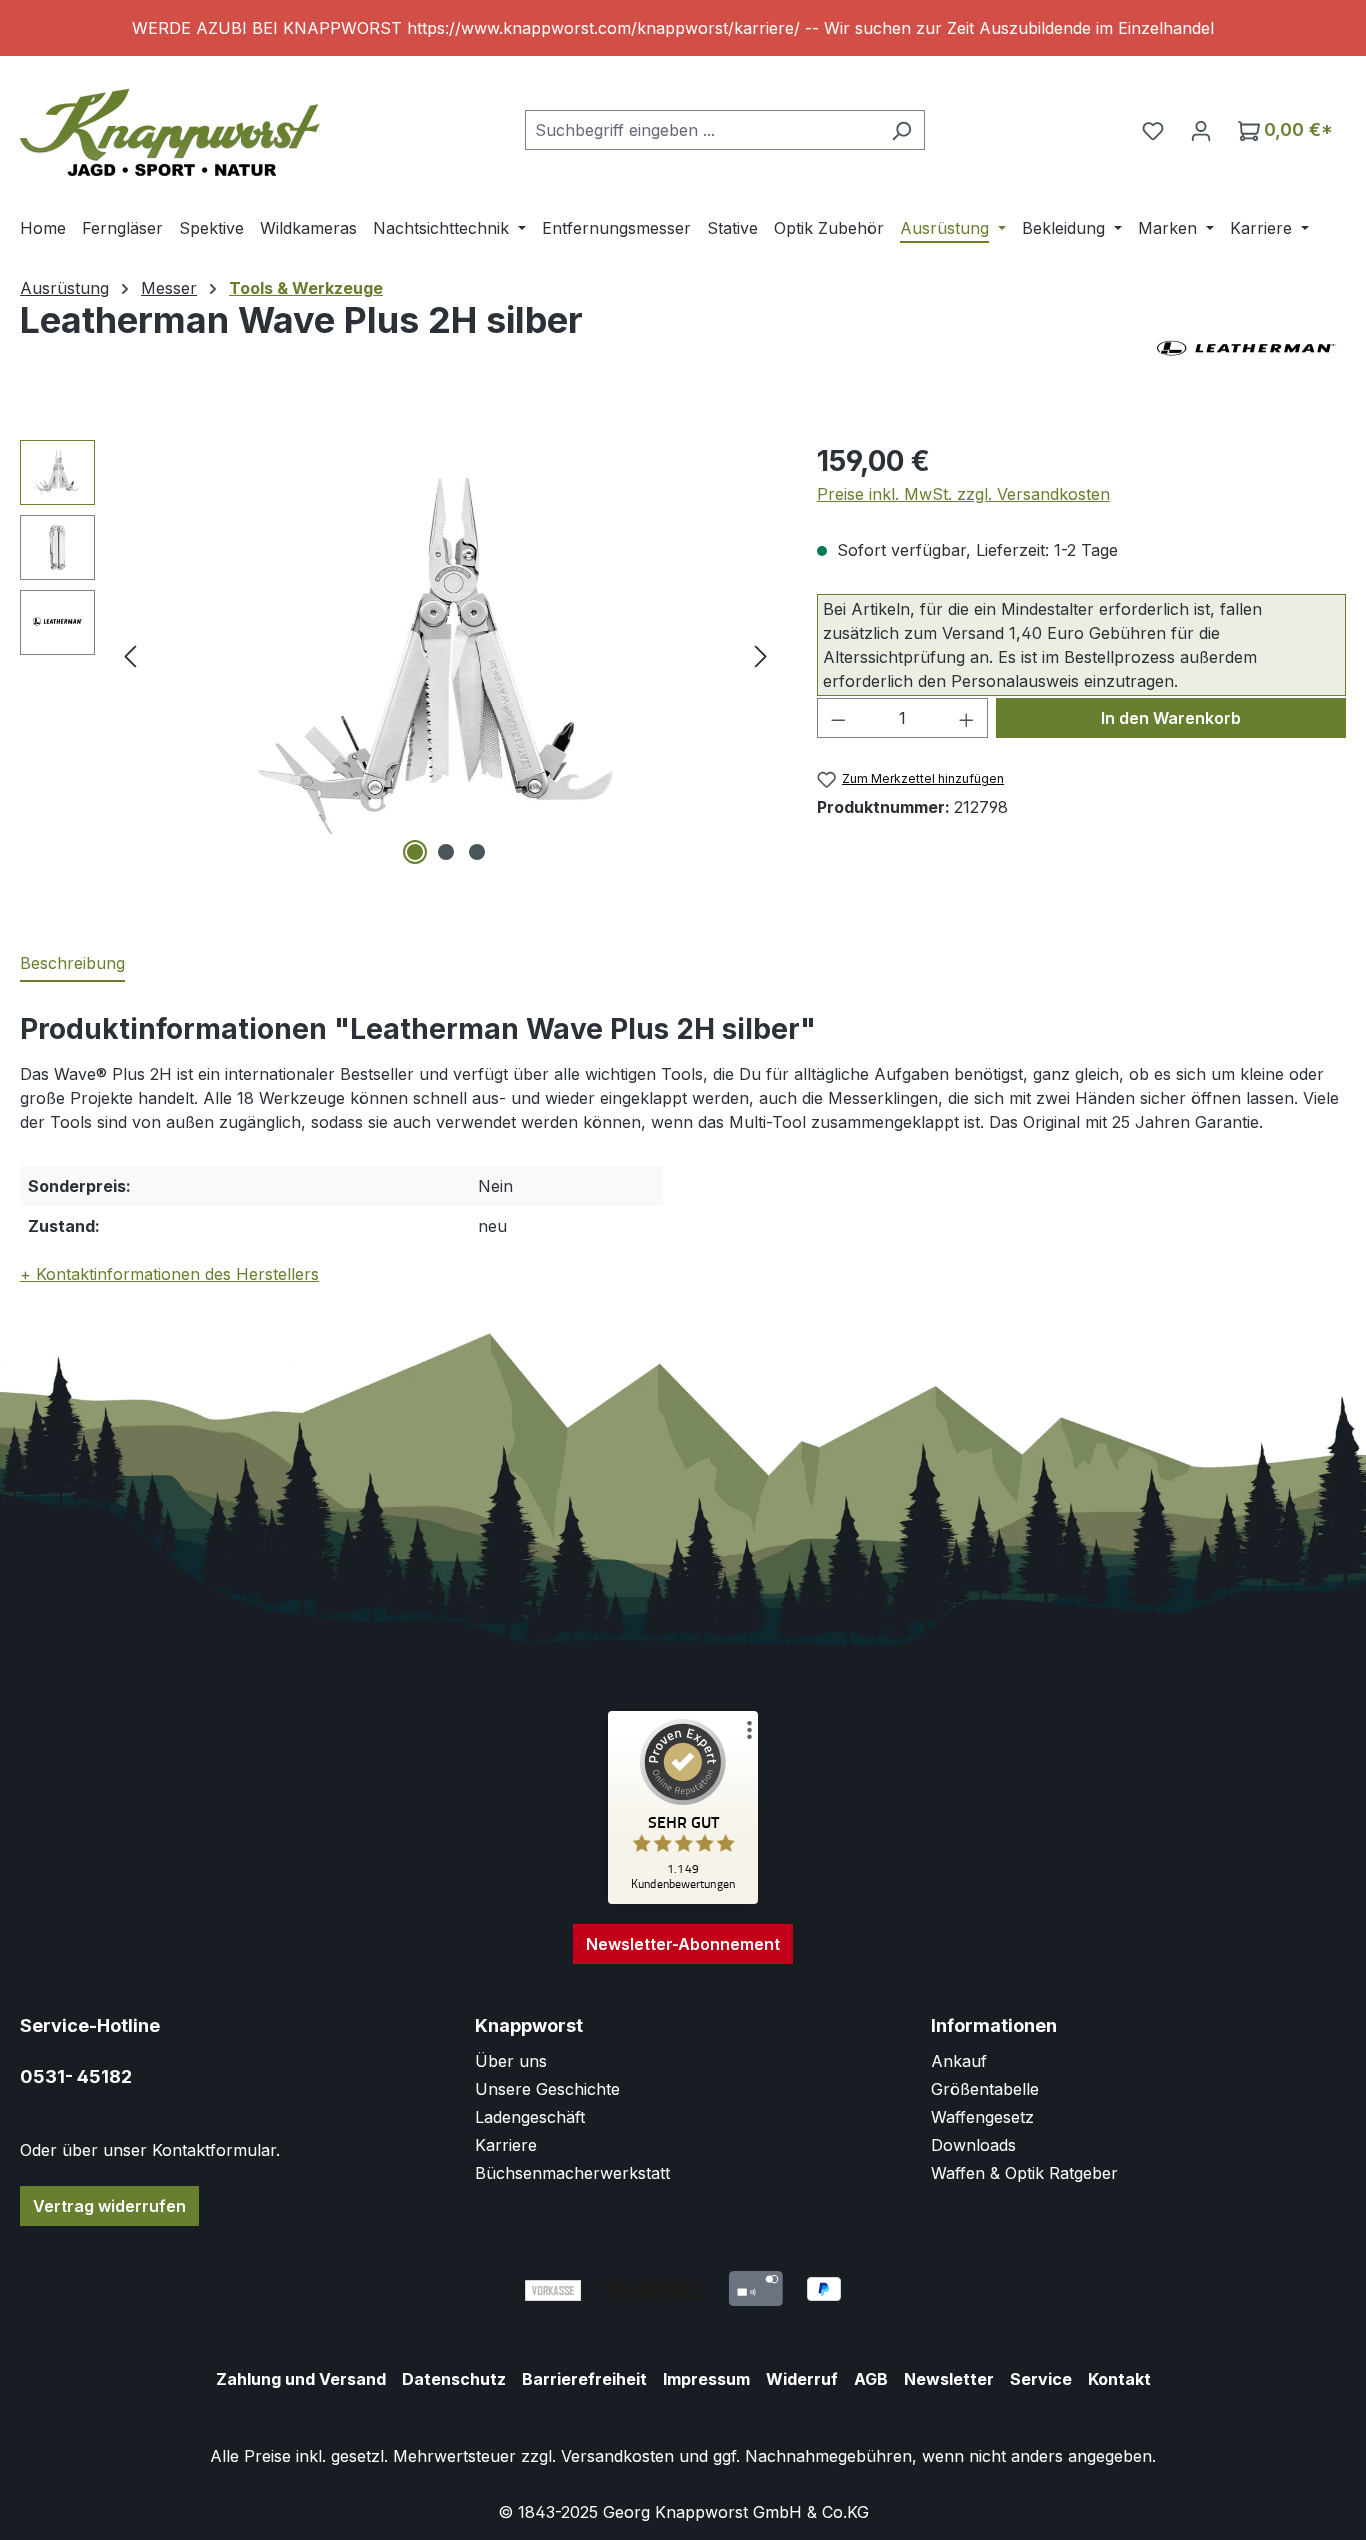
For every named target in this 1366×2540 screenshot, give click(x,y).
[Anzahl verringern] (838, 718)
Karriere (506, 2145)
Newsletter (949, 2379)
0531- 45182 (76, 2076)
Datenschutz (454, 2379)
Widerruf (802, 2379)
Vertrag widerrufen (109, 2206)
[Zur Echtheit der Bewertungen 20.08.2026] (683, 1899)
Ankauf (959, 2061)
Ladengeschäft (530, 2117)
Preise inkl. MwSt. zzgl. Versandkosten (963, 494)
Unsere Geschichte (547, 2089)
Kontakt (1119, 2379)
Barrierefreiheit (584, 2379)
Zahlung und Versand (301, 2379)
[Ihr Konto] (1201, 130)
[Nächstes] (761, 655)
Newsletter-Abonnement (683, 1944)
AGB (871, 2379)
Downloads (973, 2145)
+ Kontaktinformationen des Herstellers (169, 1274)
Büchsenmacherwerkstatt (572, 2173)
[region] (683, 28)
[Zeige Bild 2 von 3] (446, 852)
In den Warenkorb (1171, 718)
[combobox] (702, 130)
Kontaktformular (214, 2150)
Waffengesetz (982, 2117)
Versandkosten (617, 2456)
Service (1041, 2379)
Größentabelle (985, 2089)
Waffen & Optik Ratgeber (1024, 2173)
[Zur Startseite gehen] (170, 125)
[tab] (72, 964)
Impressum (706, 2379)
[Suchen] (901, 130)
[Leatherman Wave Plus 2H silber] (446, 655)
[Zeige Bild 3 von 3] (477, 852)
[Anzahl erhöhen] (967, 718)
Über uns (511, 2061)
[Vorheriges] (130, 655)
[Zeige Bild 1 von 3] (415, 852)
